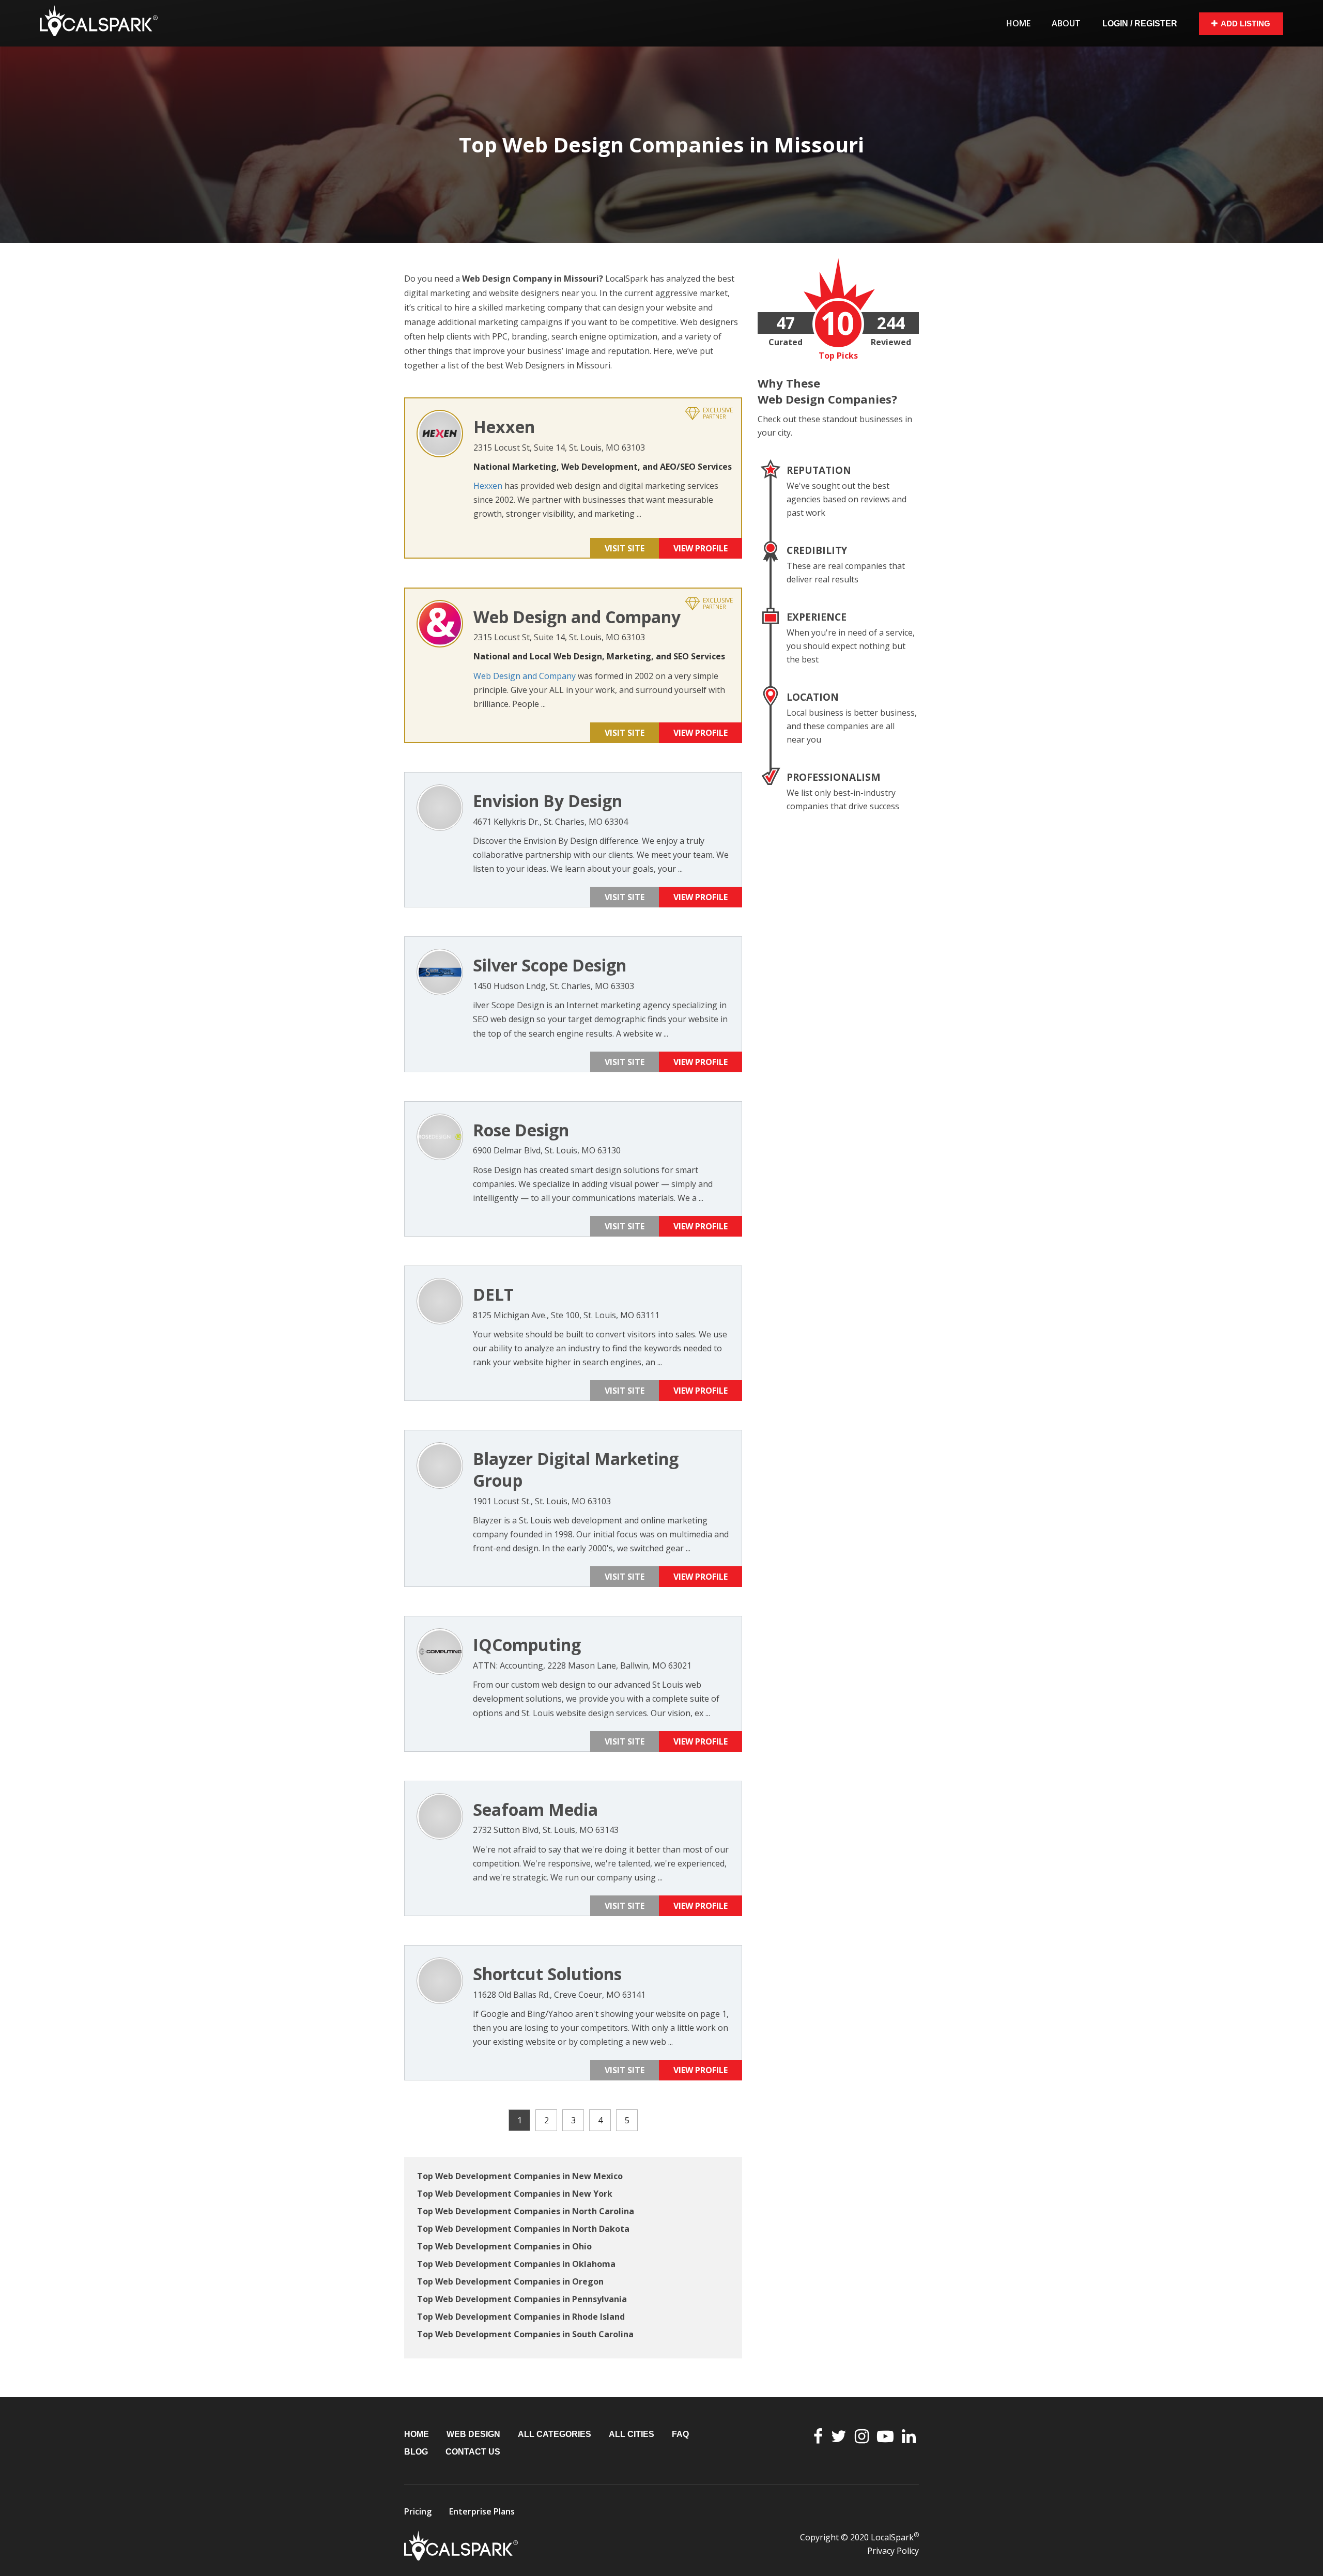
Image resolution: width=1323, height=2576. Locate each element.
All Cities (632, 2434)
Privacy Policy (893, 2551)
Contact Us (473, 2452)
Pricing (418, 2511)
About (1066, 23)
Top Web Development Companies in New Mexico (520, 2176)
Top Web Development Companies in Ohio (504, 2246)
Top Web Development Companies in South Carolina (525, 2334)
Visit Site (625, 548)
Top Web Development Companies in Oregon (510, 2281)
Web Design (473, 2434)
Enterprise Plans (482, 2511)
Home (1018, 23)
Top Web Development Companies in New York (515, 2194)
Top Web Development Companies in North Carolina (526, 2211)
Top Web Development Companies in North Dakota (523, 2229)
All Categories (555, 2434)
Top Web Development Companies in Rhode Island (521, 2317)
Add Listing (1245, 24)
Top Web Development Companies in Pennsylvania (522, 2299)
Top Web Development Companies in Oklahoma (516, 2264)
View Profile (701, 548)
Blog (416, 2452)
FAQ (680, 2434)
